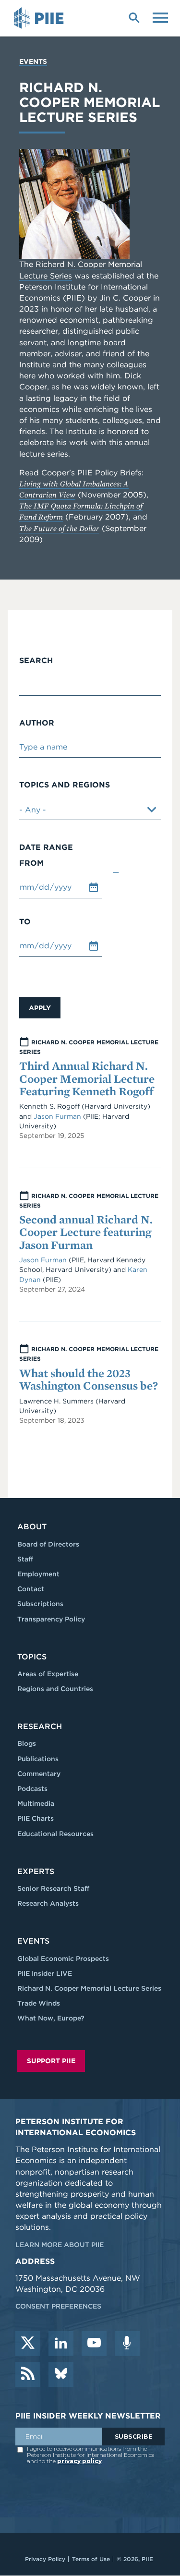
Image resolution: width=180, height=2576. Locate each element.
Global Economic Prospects (63, 1959)
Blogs (27, 1743)
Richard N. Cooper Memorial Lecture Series (89, 1988)
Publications (38, 1759)
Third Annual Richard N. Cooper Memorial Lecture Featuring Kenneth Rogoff (87, 1078)
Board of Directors (48, 1544)
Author (37, 723)
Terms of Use (91, 2559)
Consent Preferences (58, 2306)
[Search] (134, 17)
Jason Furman (57, 1116)
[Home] (40, 18)
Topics (32, 1657)
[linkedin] (61, 2344)
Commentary (39, 1774)
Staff (25, 1559)
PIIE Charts (36, 1818)
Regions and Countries (55, 1689)
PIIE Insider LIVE (45, 1973)
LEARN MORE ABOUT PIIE (60, 2245)
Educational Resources (55, 1834)
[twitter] (28, 2344)
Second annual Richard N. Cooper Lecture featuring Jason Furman (86, 1232)
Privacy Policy (45, 2559)
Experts (36, 1871)
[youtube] (94, 2344)
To (25, 922)
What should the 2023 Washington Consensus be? (89, 1379)
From (31, 863)
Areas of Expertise (48, 1674)
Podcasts (32, 1789)
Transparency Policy (51, 1619)
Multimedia (36, 1803)
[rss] (28, 2374)
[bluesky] (61, 2374)
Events (33, 61)
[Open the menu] (160, 17)
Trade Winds (39, 2003)
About (32, 1527)
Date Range (46, 847)
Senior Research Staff (53, 1888)
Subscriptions (40, 1604)
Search (36, 661)
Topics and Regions (65, 785)
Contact (31, 1589)
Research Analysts (48, 1903)
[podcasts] (127, 2344)
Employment (38, 1574)
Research (40, 1726)
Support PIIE (51, 2061)
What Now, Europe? (51, 2018)
